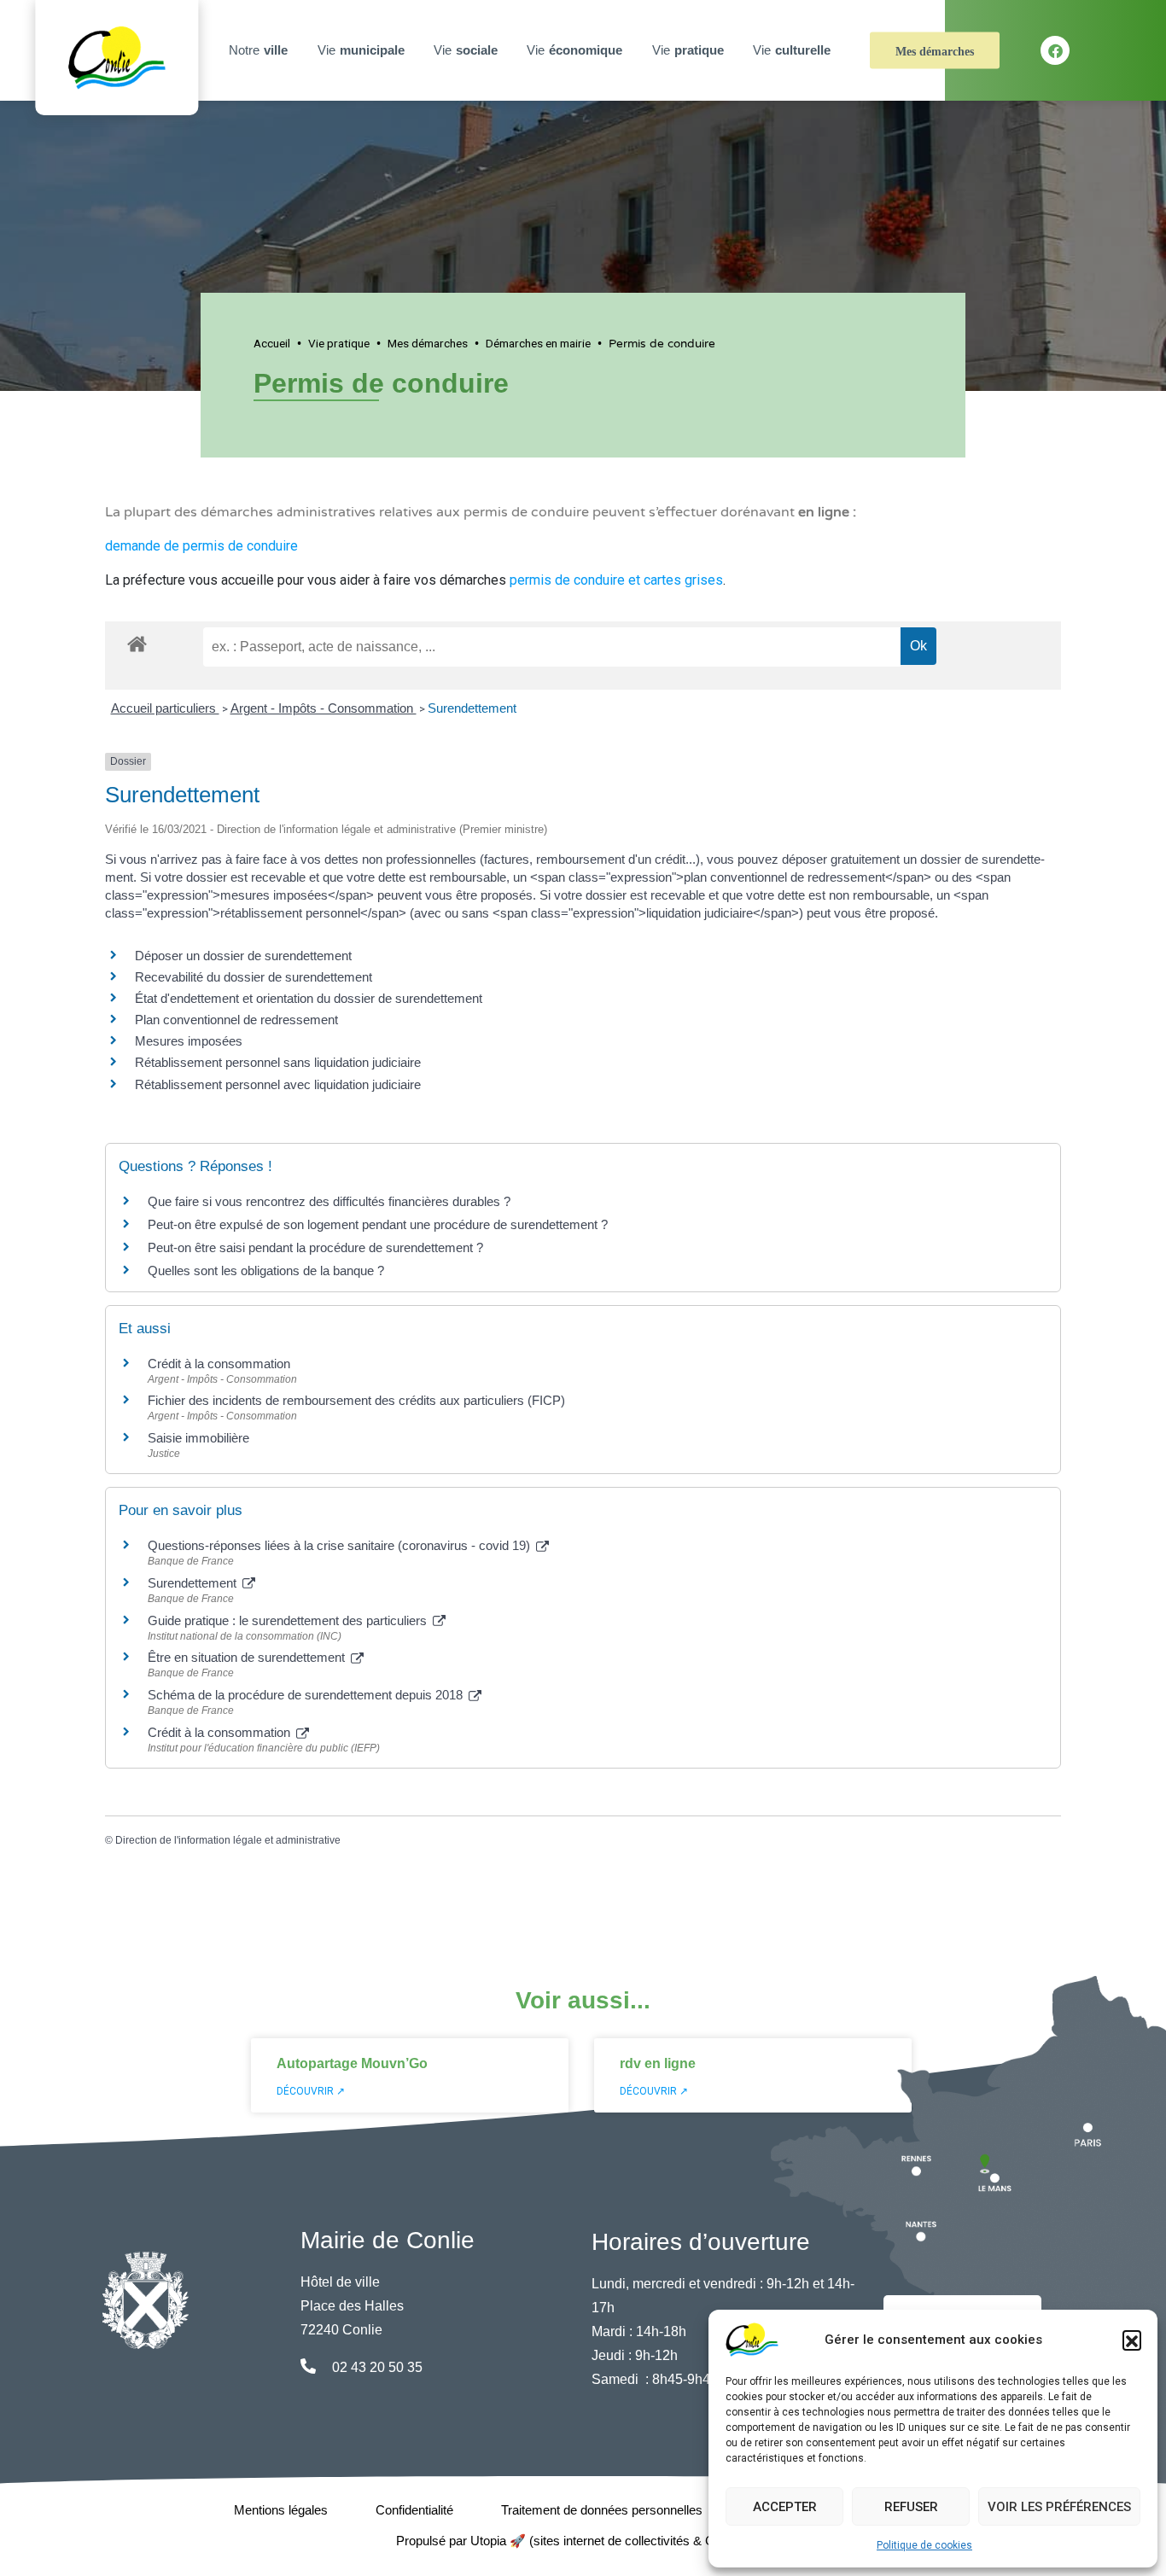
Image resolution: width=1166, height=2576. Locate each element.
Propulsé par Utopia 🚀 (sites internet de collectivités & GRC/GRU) (583, 2541)
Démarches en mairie (538, 343)
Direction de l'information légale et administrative (228, 1840)
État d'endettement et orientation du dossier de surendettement (309, 998)
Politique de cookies (924, 2545)
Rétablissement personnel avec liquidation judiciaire (278, 1084)
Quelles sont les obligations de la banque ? (266, 1271)
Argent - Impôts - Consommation (324, 708)
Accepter (785, 2507)
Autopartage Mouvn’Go (352, 2063)
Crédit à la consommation (219, 1364)
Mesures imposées (189, 1041)
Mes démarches (935, 52)
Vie (361, 50)
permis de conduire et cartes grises (616, 580)
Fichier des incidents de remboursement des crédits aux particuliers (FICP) (356, 1400)
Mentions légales (281, 2510)
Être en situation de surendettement (248, 1657)
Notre (258, 50)
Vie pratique (339, 343)
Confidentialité (414, 2510)
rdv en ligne (658, 2063)
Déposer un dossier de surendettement (243, 956)
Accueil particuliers (165, 708)
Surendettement (472, 708)
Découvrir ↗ (311, 2091)
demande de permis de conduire (201, 546)
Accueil (272, 343)
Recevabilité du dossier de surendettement (254, 977)
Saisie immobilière (198, 1438)
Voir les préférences (1059, 2507)
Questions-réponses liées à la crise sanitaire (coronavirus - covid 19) (341, 1545)
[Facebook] (1055, 50)
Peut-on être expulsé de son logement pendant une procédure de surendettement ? (378, 1224)
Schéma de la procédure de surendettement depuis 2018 (307, 1695)
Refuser (911, 2507)
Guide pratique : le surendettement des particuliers (289, 1620)
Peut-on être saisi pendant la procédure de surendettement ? (315, 1247)
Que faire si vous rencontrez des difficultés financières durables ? (329, 1201)
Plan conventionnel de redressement (236, 1020)
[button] (1132, 2340)
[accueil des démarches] (137, 641)
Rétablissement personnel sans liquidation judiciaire (278, 1062)
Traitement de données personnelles (602, 2510)
